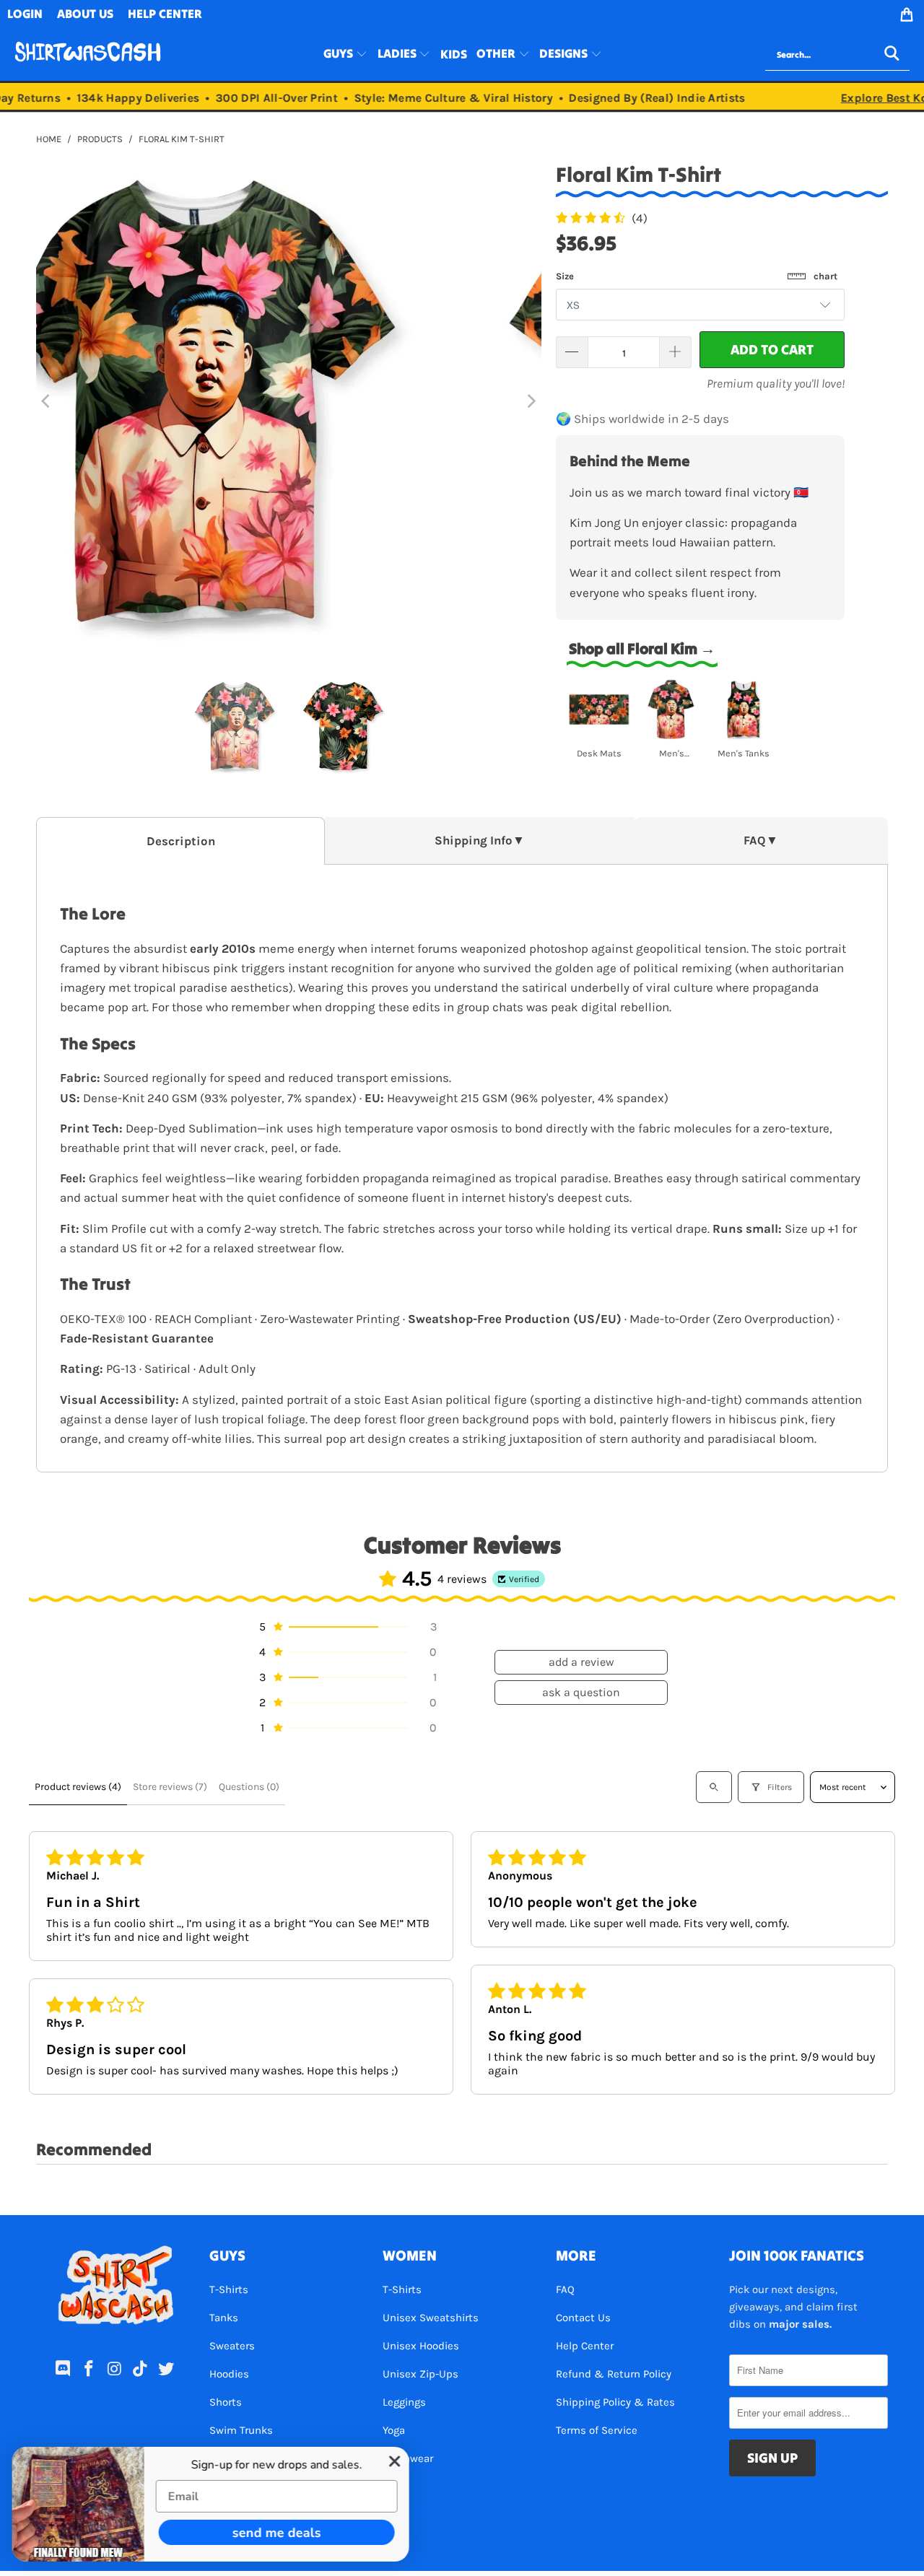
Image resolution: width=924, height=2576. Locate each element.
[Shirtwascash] (88, 54)
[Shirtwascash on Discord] (64, 2370)
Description (181, 841)
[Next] (531, 401)
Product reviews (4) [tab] (78, 1787)
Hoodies (229, 2374)
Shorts (226, 2402)
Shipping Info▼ (480, 841)
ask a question (581, 1692)
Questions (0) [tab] (249, 1787)
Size (697, 276)
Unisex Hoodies (421, 2346)
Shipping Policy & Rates (615, 2402)
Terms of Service (597, 2430)
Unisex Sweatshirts (431, 2318)
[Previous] (47, 401)
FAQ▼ (761, 841)
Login (25, 14)
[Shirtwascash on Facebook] (89, 2370)
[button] (345, 55)
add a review (581, 1662)
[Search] (892, 55)
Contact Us (583, 2318)
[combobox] (837, 55)
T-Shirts (229, 2289)
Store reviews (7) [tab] (170, 1787)
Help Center (585, 2346)
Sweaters (232, 2346)
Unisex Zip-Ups (420, 2374)
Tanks (224, 2318)
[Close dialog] (397, 2461)
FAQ (565, 2289)
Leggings (404, 2402)
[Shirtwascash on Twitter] (167, 2370)
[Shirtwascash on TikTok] (141, 2370)
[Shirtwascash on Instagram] (115, 2370)
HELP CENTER (165, 14)
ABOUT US (85, 14)
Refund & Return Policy (614, 2374)
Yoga (394, 2430)
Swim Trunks (241, 2430)
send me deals (279, 2533)
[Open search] (714, 1787)
